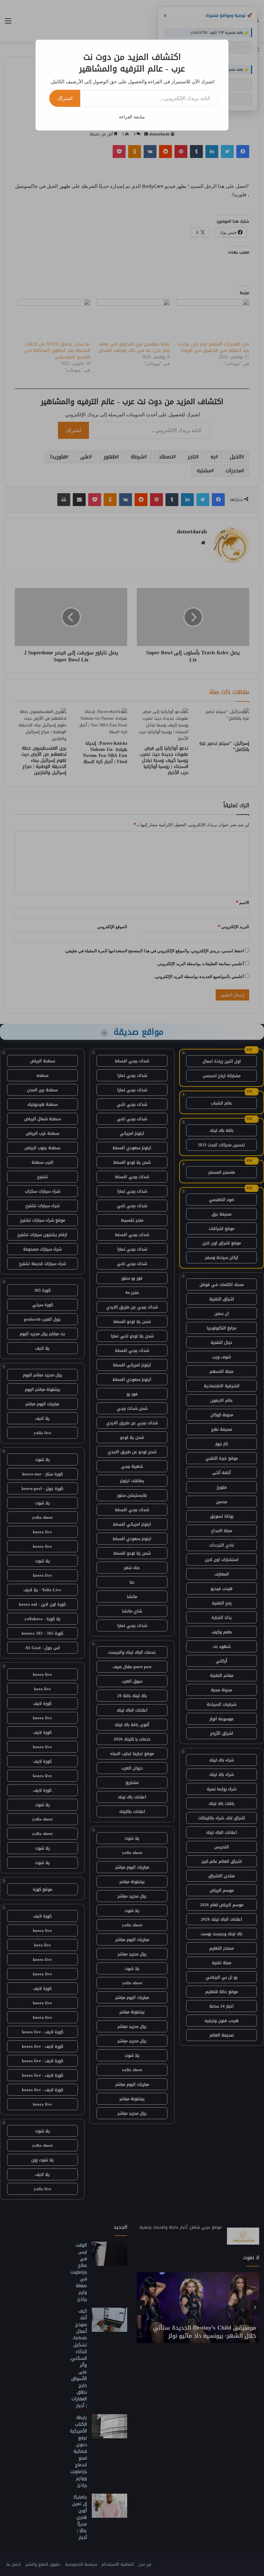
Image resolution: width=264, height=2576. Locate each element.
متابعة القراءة (132, 117)
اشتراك (65, 98)
